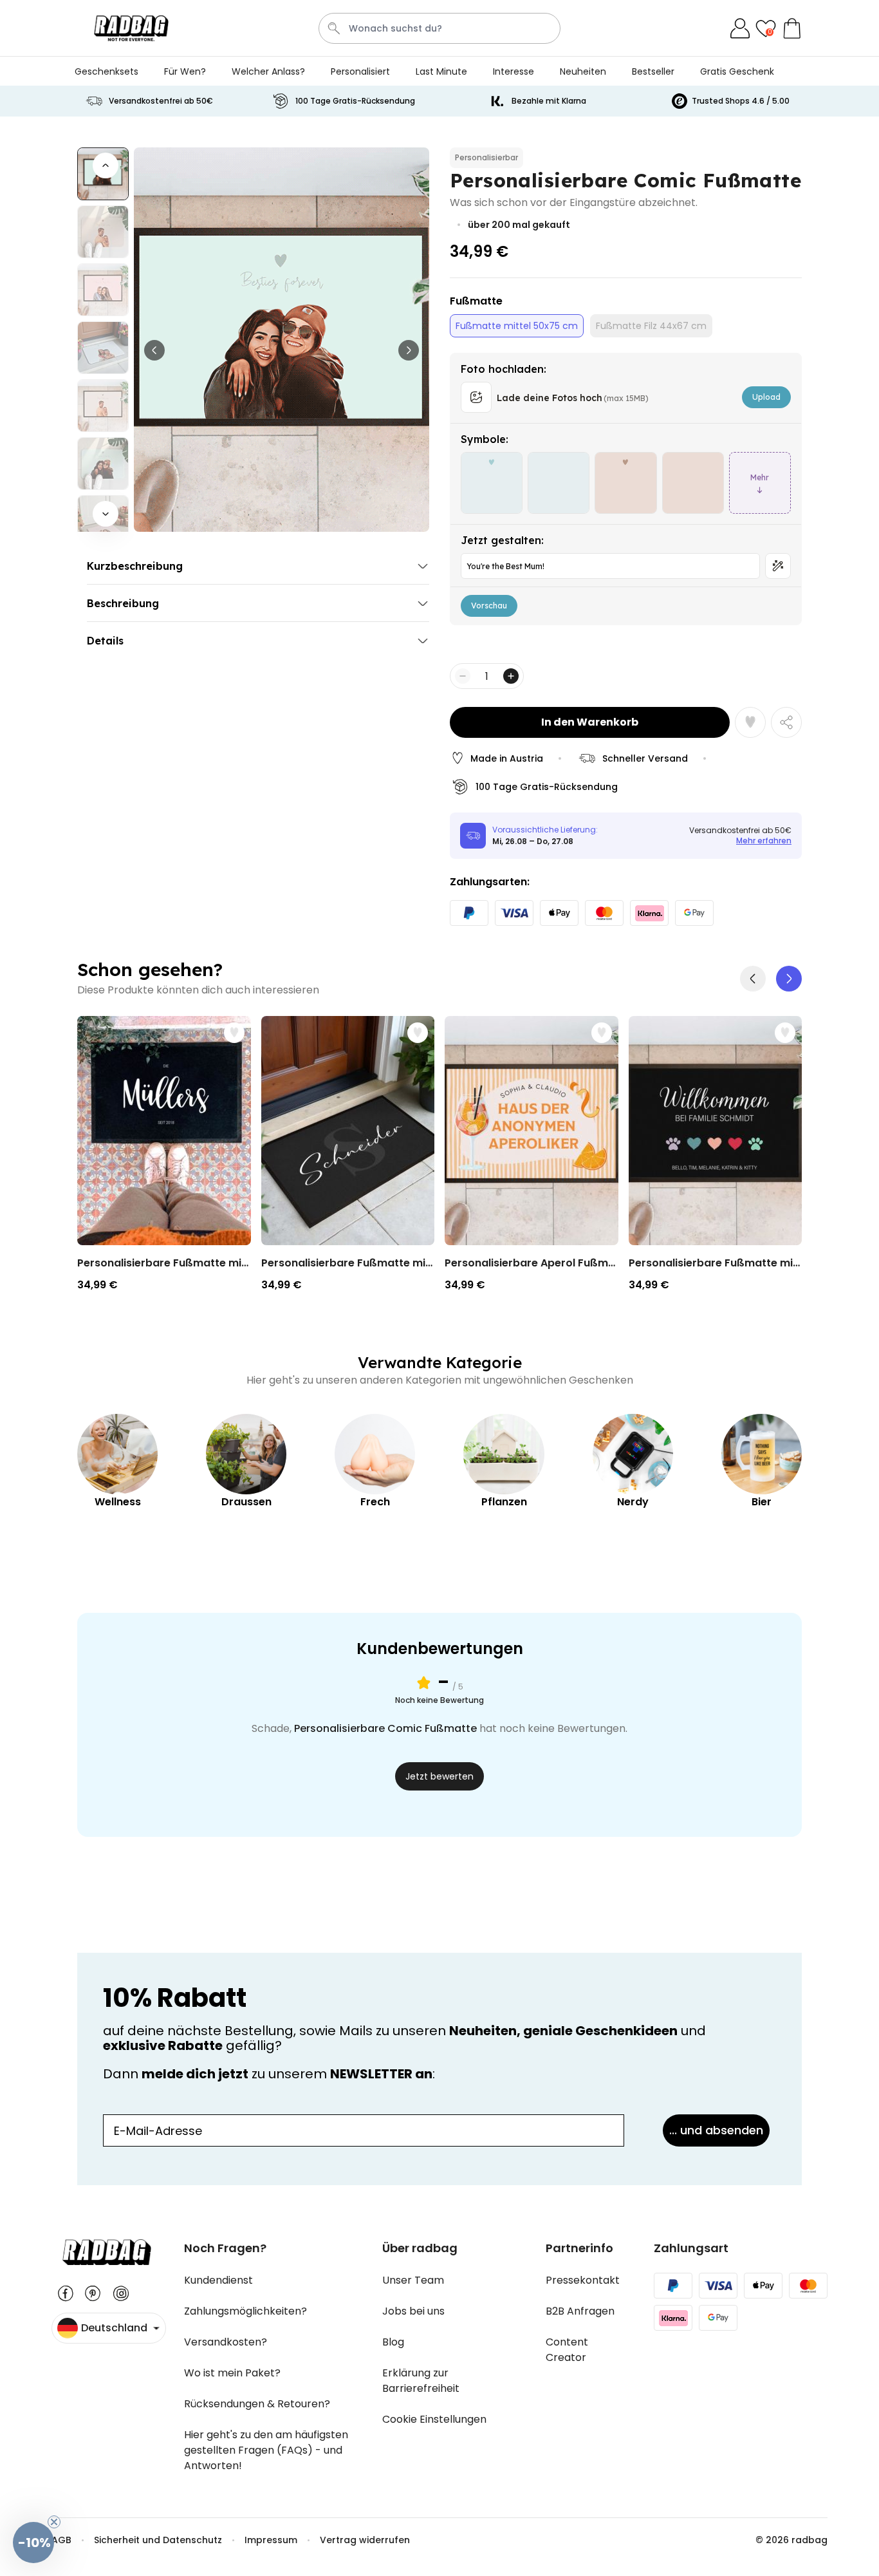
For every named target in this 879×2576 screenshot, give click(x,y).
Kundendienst (218, 2280)
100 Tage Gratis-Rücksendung (355, 101)
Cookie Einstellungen (434, 2419)
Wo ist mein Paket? (232, 2373)
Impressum (271, 2540)
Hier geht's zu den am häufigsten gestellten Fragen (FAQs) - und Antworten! (266, 2450)
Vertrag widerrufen (365, 2540)
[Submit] (334, 28)
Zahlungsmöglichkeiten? (245, 2311)
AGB (61, 2540)
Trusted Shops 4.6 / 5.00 (741, 101)
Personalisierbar (486, 157)
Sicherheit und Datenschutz (158, 2540)
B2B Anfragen (580, 2311)
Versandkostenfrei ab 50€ (161, 101)
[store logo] (131, 28)
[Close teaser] (54, 2522)
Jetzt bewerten (439, 1776)
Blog (393, 2342)
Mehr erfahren (764, 841)
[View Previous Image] (154, 350)
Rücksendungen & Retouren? (257, 2404)
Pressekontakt (583, 2280)
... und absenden (716, 2130)
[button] (789, 979)
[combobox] (439, 28)
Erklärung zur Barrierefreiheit (421, 2381)
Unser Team (413, 2280)
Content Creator (567, 2350)
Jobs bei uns (413, 2311)
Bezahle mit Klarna (549, 101)
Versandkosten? (226, 2342)
